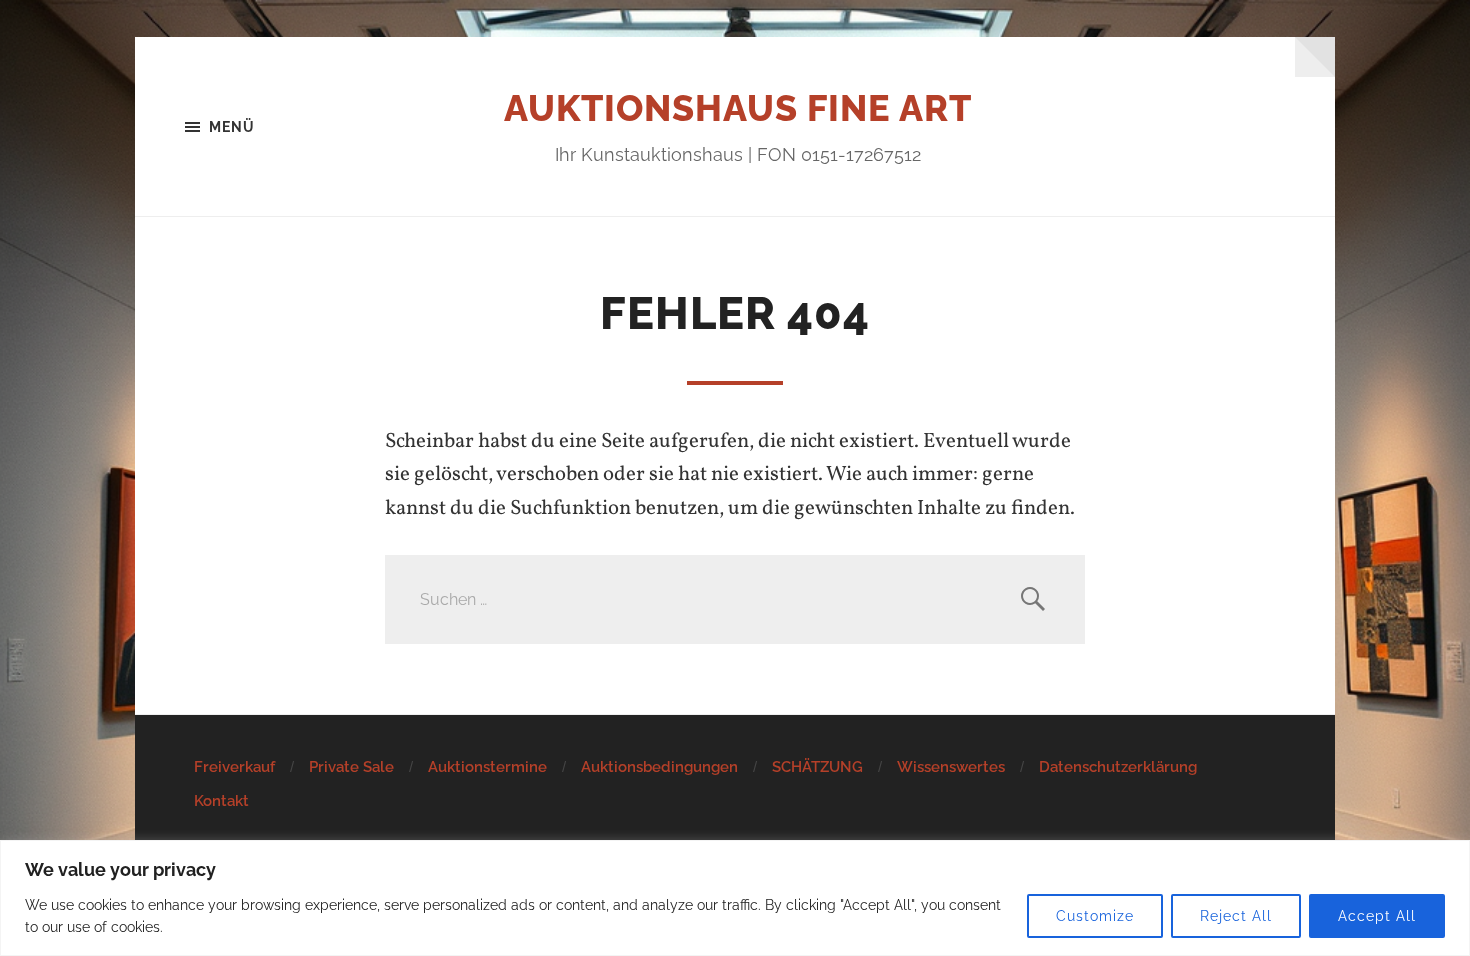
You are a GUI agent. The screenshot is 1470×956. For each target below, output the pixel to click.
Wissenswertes (951, 767)
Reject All (1236, 916)
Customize (1095, 916)
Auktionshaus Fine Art (738, 108)
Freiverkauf (234, 767)
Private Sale (351, 767)
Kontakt (221, 801)
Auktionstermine (487, 767)
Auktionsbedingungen (659, 767)
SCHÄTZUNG (817, 767)
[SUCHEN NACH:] (735, 599)
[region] (735, 898)
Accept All (1377, 916)
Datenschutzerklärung (1118, 767)
